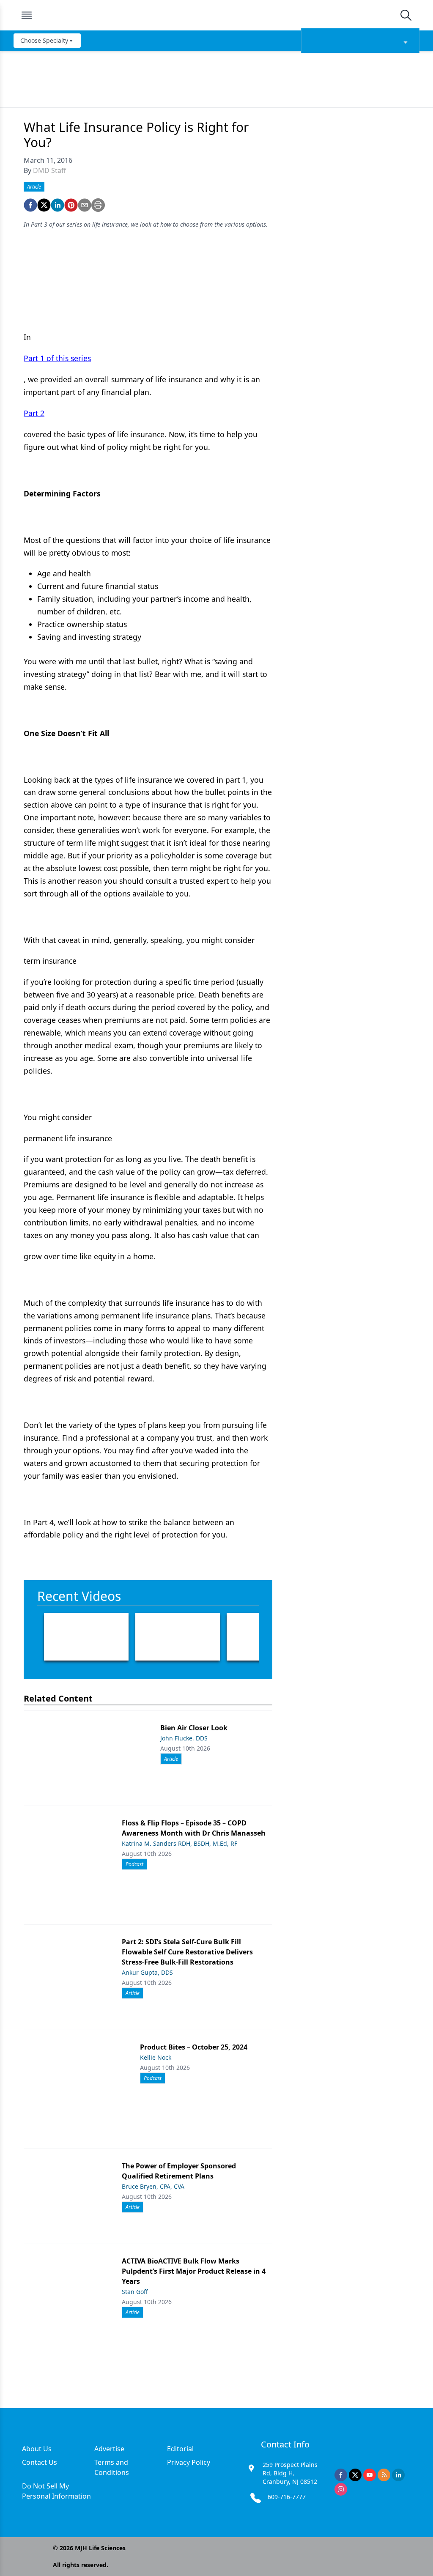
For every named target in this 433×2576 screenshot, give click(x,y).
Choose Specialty (44, 40)
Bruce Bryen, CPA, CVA (153, 2186)
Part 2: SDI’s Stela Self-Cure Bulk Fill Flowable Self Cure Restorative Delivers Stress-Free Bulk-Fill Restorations (187, 1952)
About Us (37, 2449)
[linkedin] (58, 205)
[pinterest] (71, 205)
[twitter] (44, 205)
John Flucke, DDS (184, 1738)
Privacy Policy (189, 2462)
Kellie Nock (156, 2057)
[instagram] (341, 2489)
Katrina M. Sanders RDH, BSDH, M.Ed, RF (180, 1843)
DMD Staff (49, 170)
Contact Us (40, 2462)
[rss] (384, 2475)
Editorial (180, 2449)
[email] (85, 205)
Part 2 (34, 413)
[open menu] (27, 15)
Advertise (109, 2449)
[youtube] (370, 2475)
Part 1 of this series (57, 358)
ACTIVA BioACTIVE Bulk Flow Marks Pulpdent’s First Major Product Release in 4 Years (194, 2271)
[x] (355, 2475)
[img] (216, 15)
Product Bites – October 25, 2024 (194, 2047)
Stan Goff (135, 2292)
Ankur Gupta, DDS (147, 1972)
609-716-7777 (287, 2497)
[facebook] (30, 205)
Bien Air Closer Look (194, 1728)
